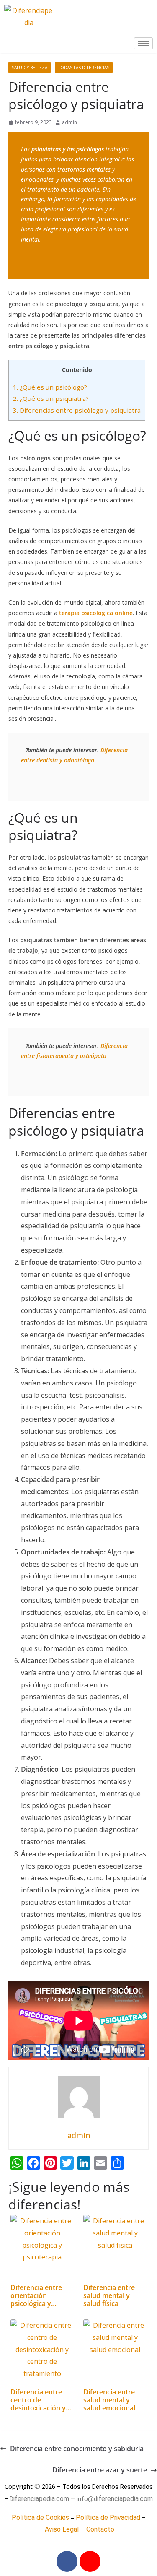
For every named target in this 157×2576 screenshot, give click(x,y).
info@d (87, 2499)
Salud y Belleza (30, 68)
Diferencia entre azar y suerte (100, 2470)
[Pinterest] (90, 2561)
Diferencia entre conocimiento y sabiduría (77, 2449)
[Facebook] (67, 2561)
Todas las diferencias (84, 68)
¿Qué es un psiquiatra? (51, 398)
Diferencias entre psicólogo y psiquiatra (77, 410)
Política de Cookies (40, 2518)
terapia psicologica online (96, 613)
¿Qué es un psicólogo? (50, 387)
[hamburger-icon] (143, 43)
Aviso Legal (62, 2529)
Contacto (100, 2529)
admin (69, 122)
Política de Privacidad (108, 2518)
